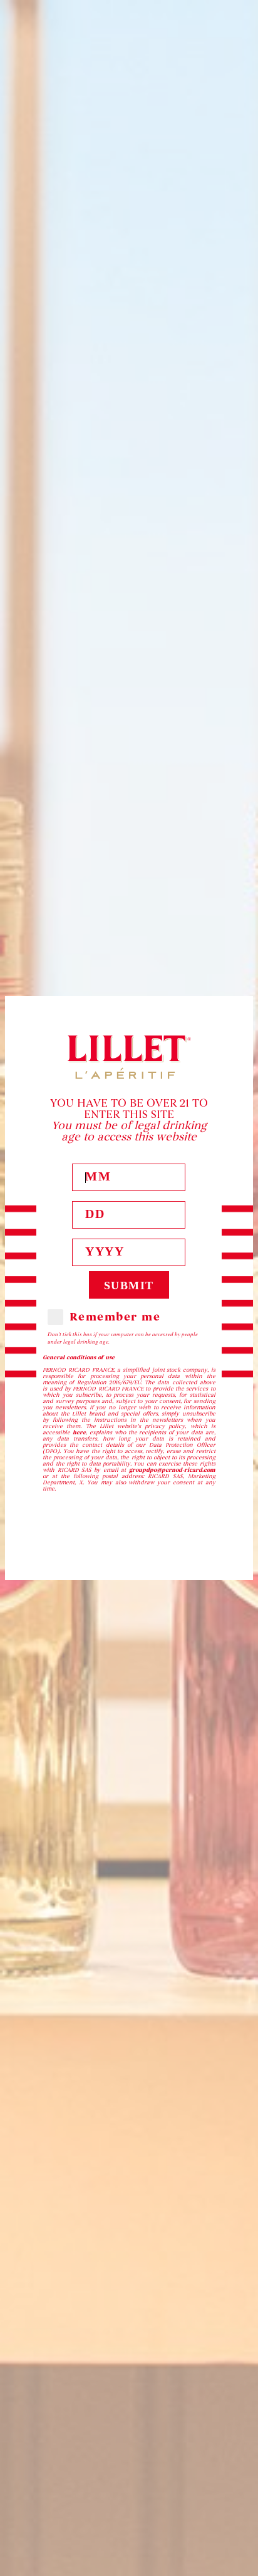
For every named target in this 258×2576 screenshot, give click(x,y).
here (79, 1432)
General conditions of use (79, 1357)
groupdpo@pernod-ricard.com (172, 1470)
